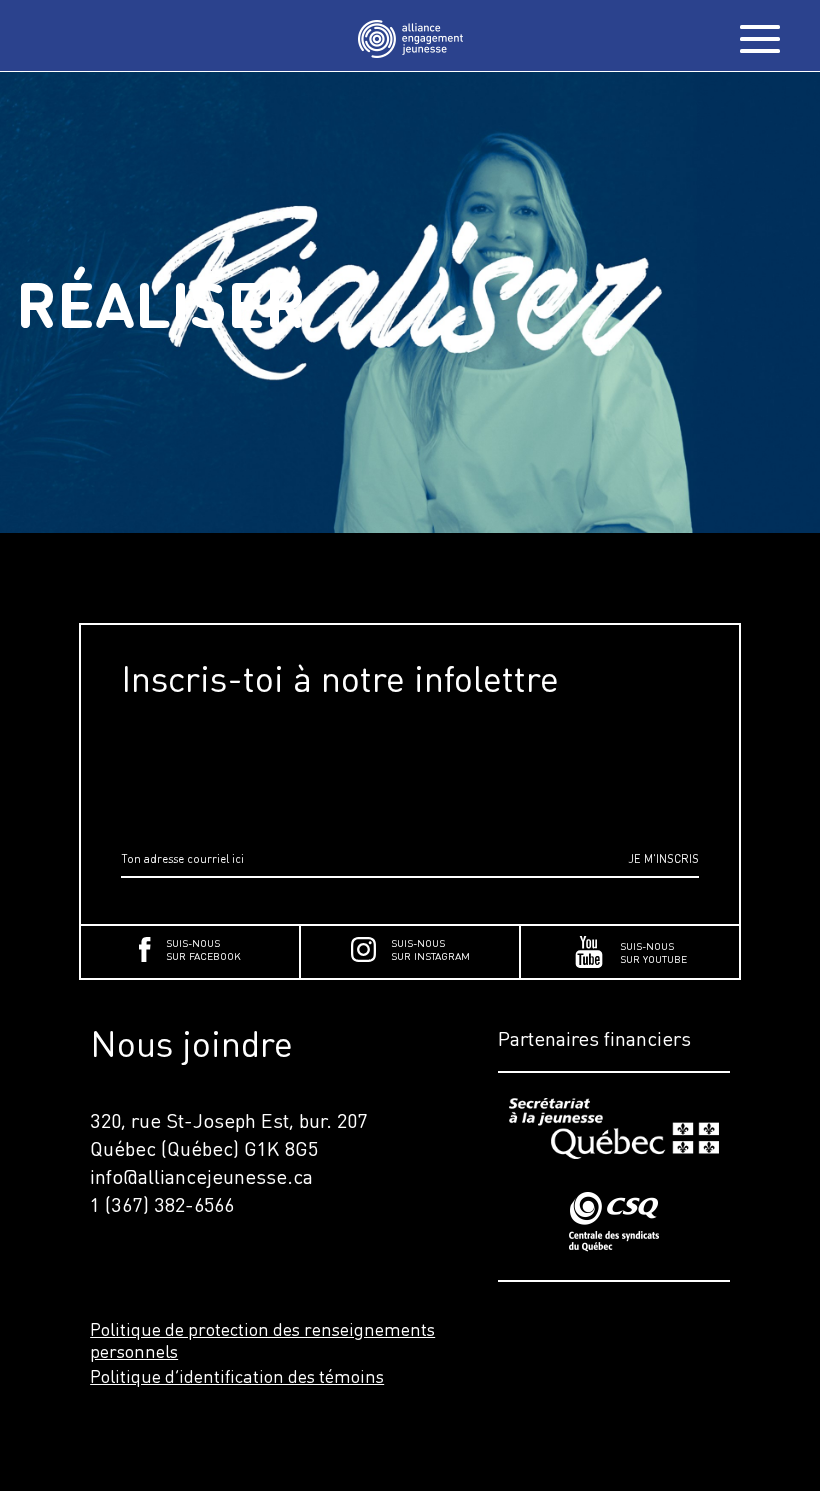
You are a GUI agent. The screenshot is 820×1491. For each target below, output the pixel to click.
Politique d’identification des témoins (237, 1376)
